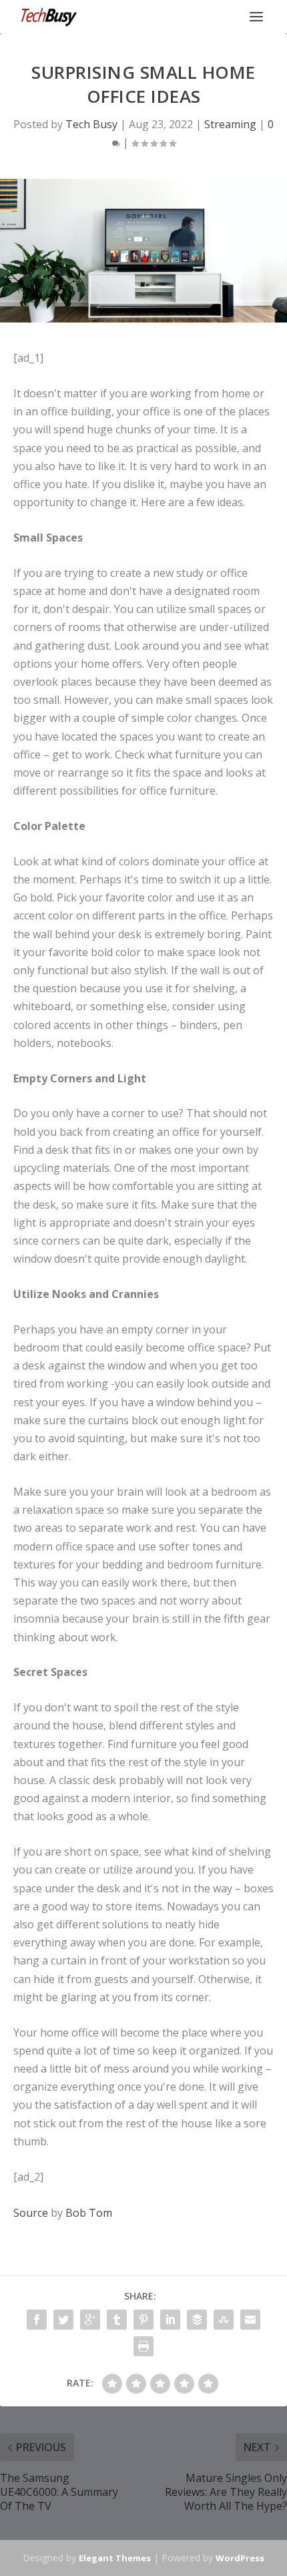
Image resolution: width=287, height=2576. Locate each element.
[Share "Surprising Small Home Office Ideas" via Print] (143, 2346)
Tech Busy (91, 124)
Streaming (230, 124)
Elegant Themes (115, 2558)
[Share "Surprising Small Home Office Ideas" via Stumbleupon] (224, 2320)
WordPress (240, 2558)
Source (31, 2213)
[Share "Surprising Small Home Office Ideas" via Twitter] (63, 2320)
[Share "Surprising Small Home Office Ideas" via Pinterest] (143, 2320)
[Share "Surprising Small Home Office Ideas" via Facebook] (37, 2320)
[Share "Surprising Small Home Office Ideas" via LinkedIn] (170, 2320)
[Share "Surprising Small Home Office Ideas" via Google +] (90, 2320)
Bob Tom (89, 2213)
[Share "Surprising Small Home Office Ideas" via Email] (250, 2320)
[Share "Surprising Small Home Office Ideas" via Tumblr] (117, 2320)
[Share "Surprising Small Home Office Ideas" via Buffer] (197, 2320)
